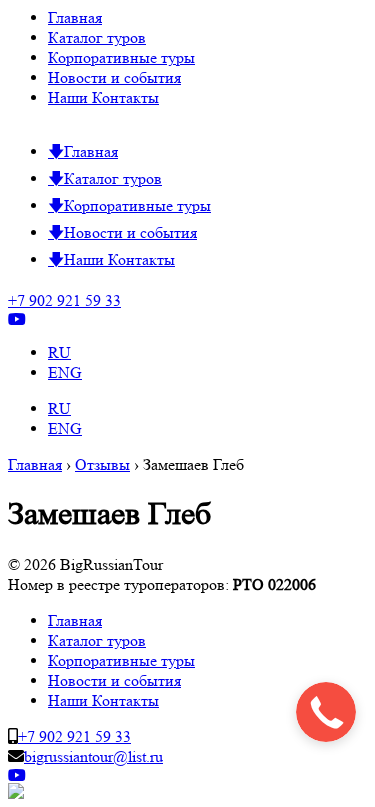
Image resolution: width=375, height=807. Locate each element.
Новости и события (114, 77)
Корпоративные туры (121, 57)
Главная (75, 17)
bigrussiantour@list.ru (93, 756)
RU (59, 352)
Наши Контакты (103, 97)
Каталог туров (97, 37)
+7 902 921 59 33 (64, 300)
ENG (65, 372)
